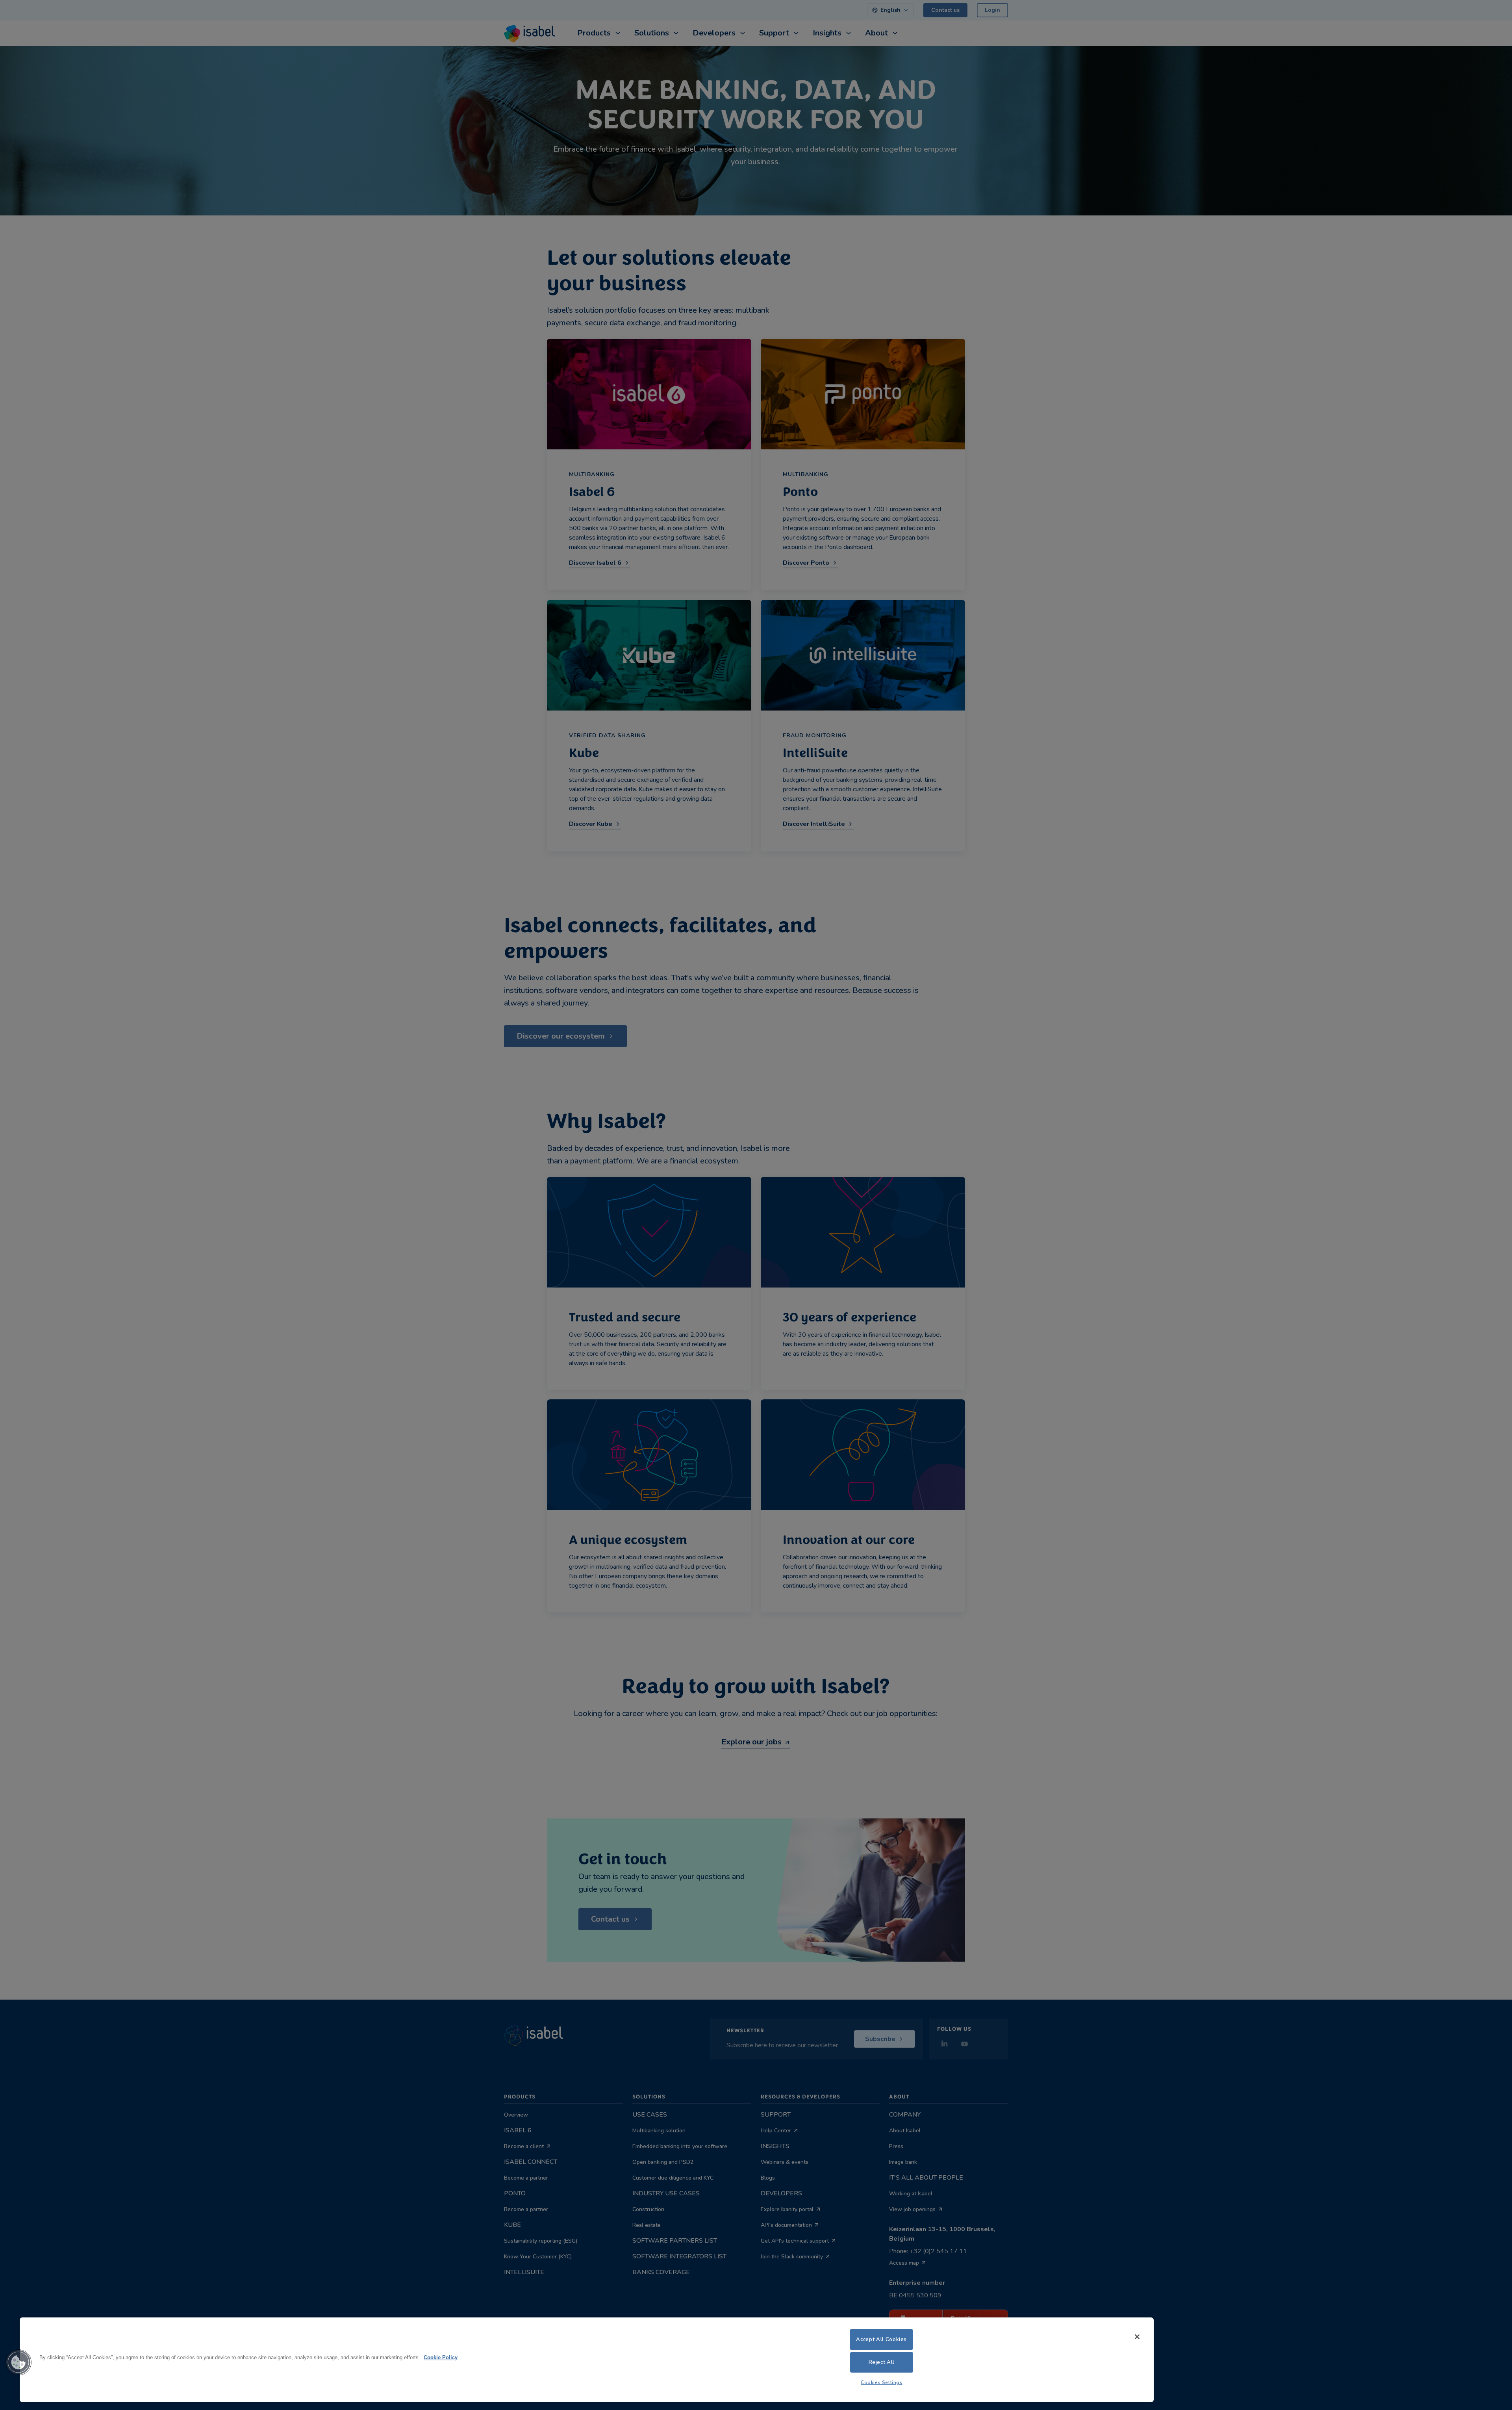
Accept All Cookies (881, 2339)
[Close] (1137, 2337)
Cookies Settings (882, 2382)
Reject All (882, 2362)
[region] (587, 2360)
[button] (19, 2362)
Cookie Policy (441, 2358)
